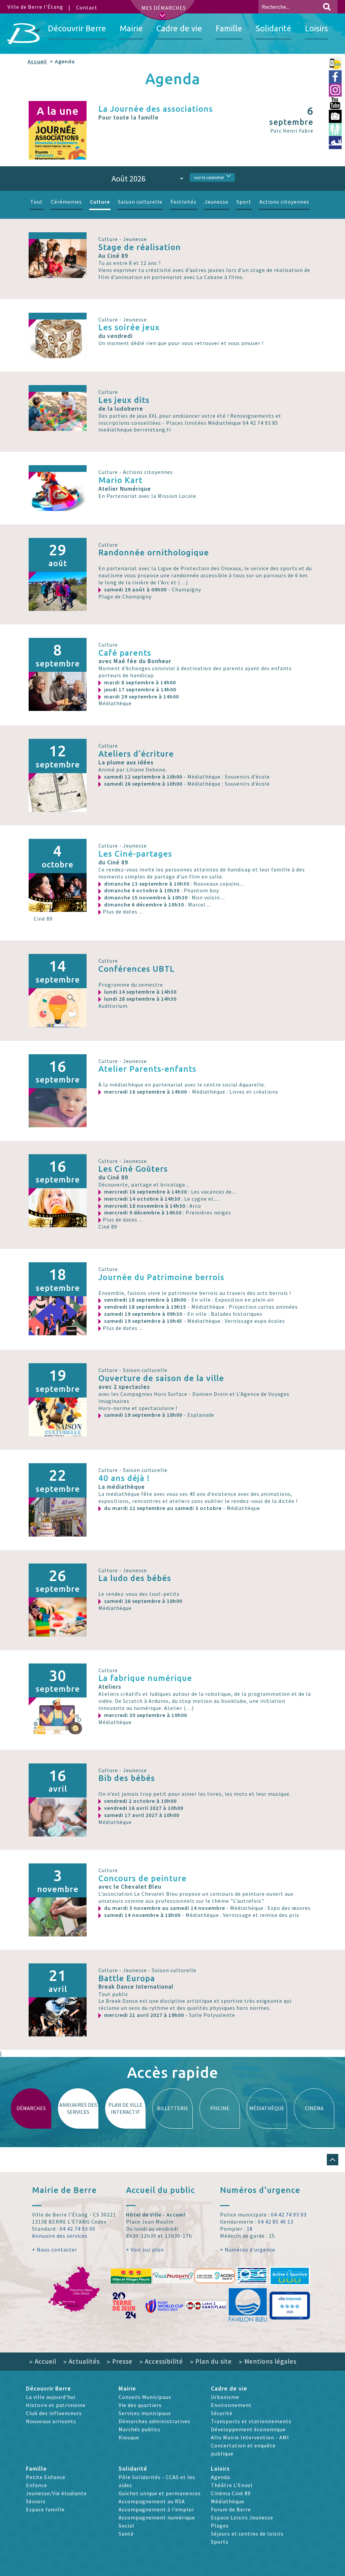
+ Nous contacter (55, 2249)
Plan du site (211, 2361)
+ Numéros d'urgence (248, 2249)
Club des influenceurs (54, 2413)
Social (127, 2526)
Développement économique (248, 2429)
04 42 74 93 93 (289, 2214)
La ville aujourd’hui (51, 2397)
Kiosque (129, 2437)
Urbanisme (225, 2397)
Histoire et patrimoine (56, 2405)
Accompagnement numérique (157, 2517)
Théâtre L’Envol (232, 2485)
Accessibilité (161, 2361)
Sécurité (222, 2413)
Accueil (37, 61)
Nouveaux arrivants (51, 2421)
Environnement (231, 2405)
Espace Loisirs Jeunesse (242, 2517)
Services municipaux (145, 2413)
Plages (220, 2526)
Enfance (37, 2485)
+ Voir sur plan (145, 2249)
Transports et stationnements (251, 2421)
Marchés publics (139, 2429)
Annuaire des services (60, 2236)
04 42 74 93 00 (77, 2229)
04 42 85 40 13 (276, 2222)
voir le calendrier (209, 177)
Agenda (221, 2477)
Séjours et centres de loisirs (247, 2534)
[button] (333, 2160)
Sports (220, 2542)
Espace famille (45, 2509)
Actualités (82, 2361)
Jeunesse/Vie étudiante (56, 2493)
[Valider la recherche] (327, 7)
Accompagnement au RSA (152, 2501)
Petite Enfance (46, 2477)
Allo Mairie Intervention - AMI (250, 2437)
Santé (126, 2534)
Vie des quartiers (140, 2405)
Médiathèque (228, 2501)
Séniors (36, 2501)
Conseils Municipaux (145, 2397)
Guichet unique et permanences (160, 2493)
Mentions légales (268, 2361)
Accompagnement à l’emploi (156, 2509)
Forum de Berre (231, 2509)
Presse (120, 2361)
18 (250, 2229)
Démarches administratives (154, 2421)
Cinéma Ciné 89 (231, 2493)
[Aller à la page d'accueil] (24, 34)
